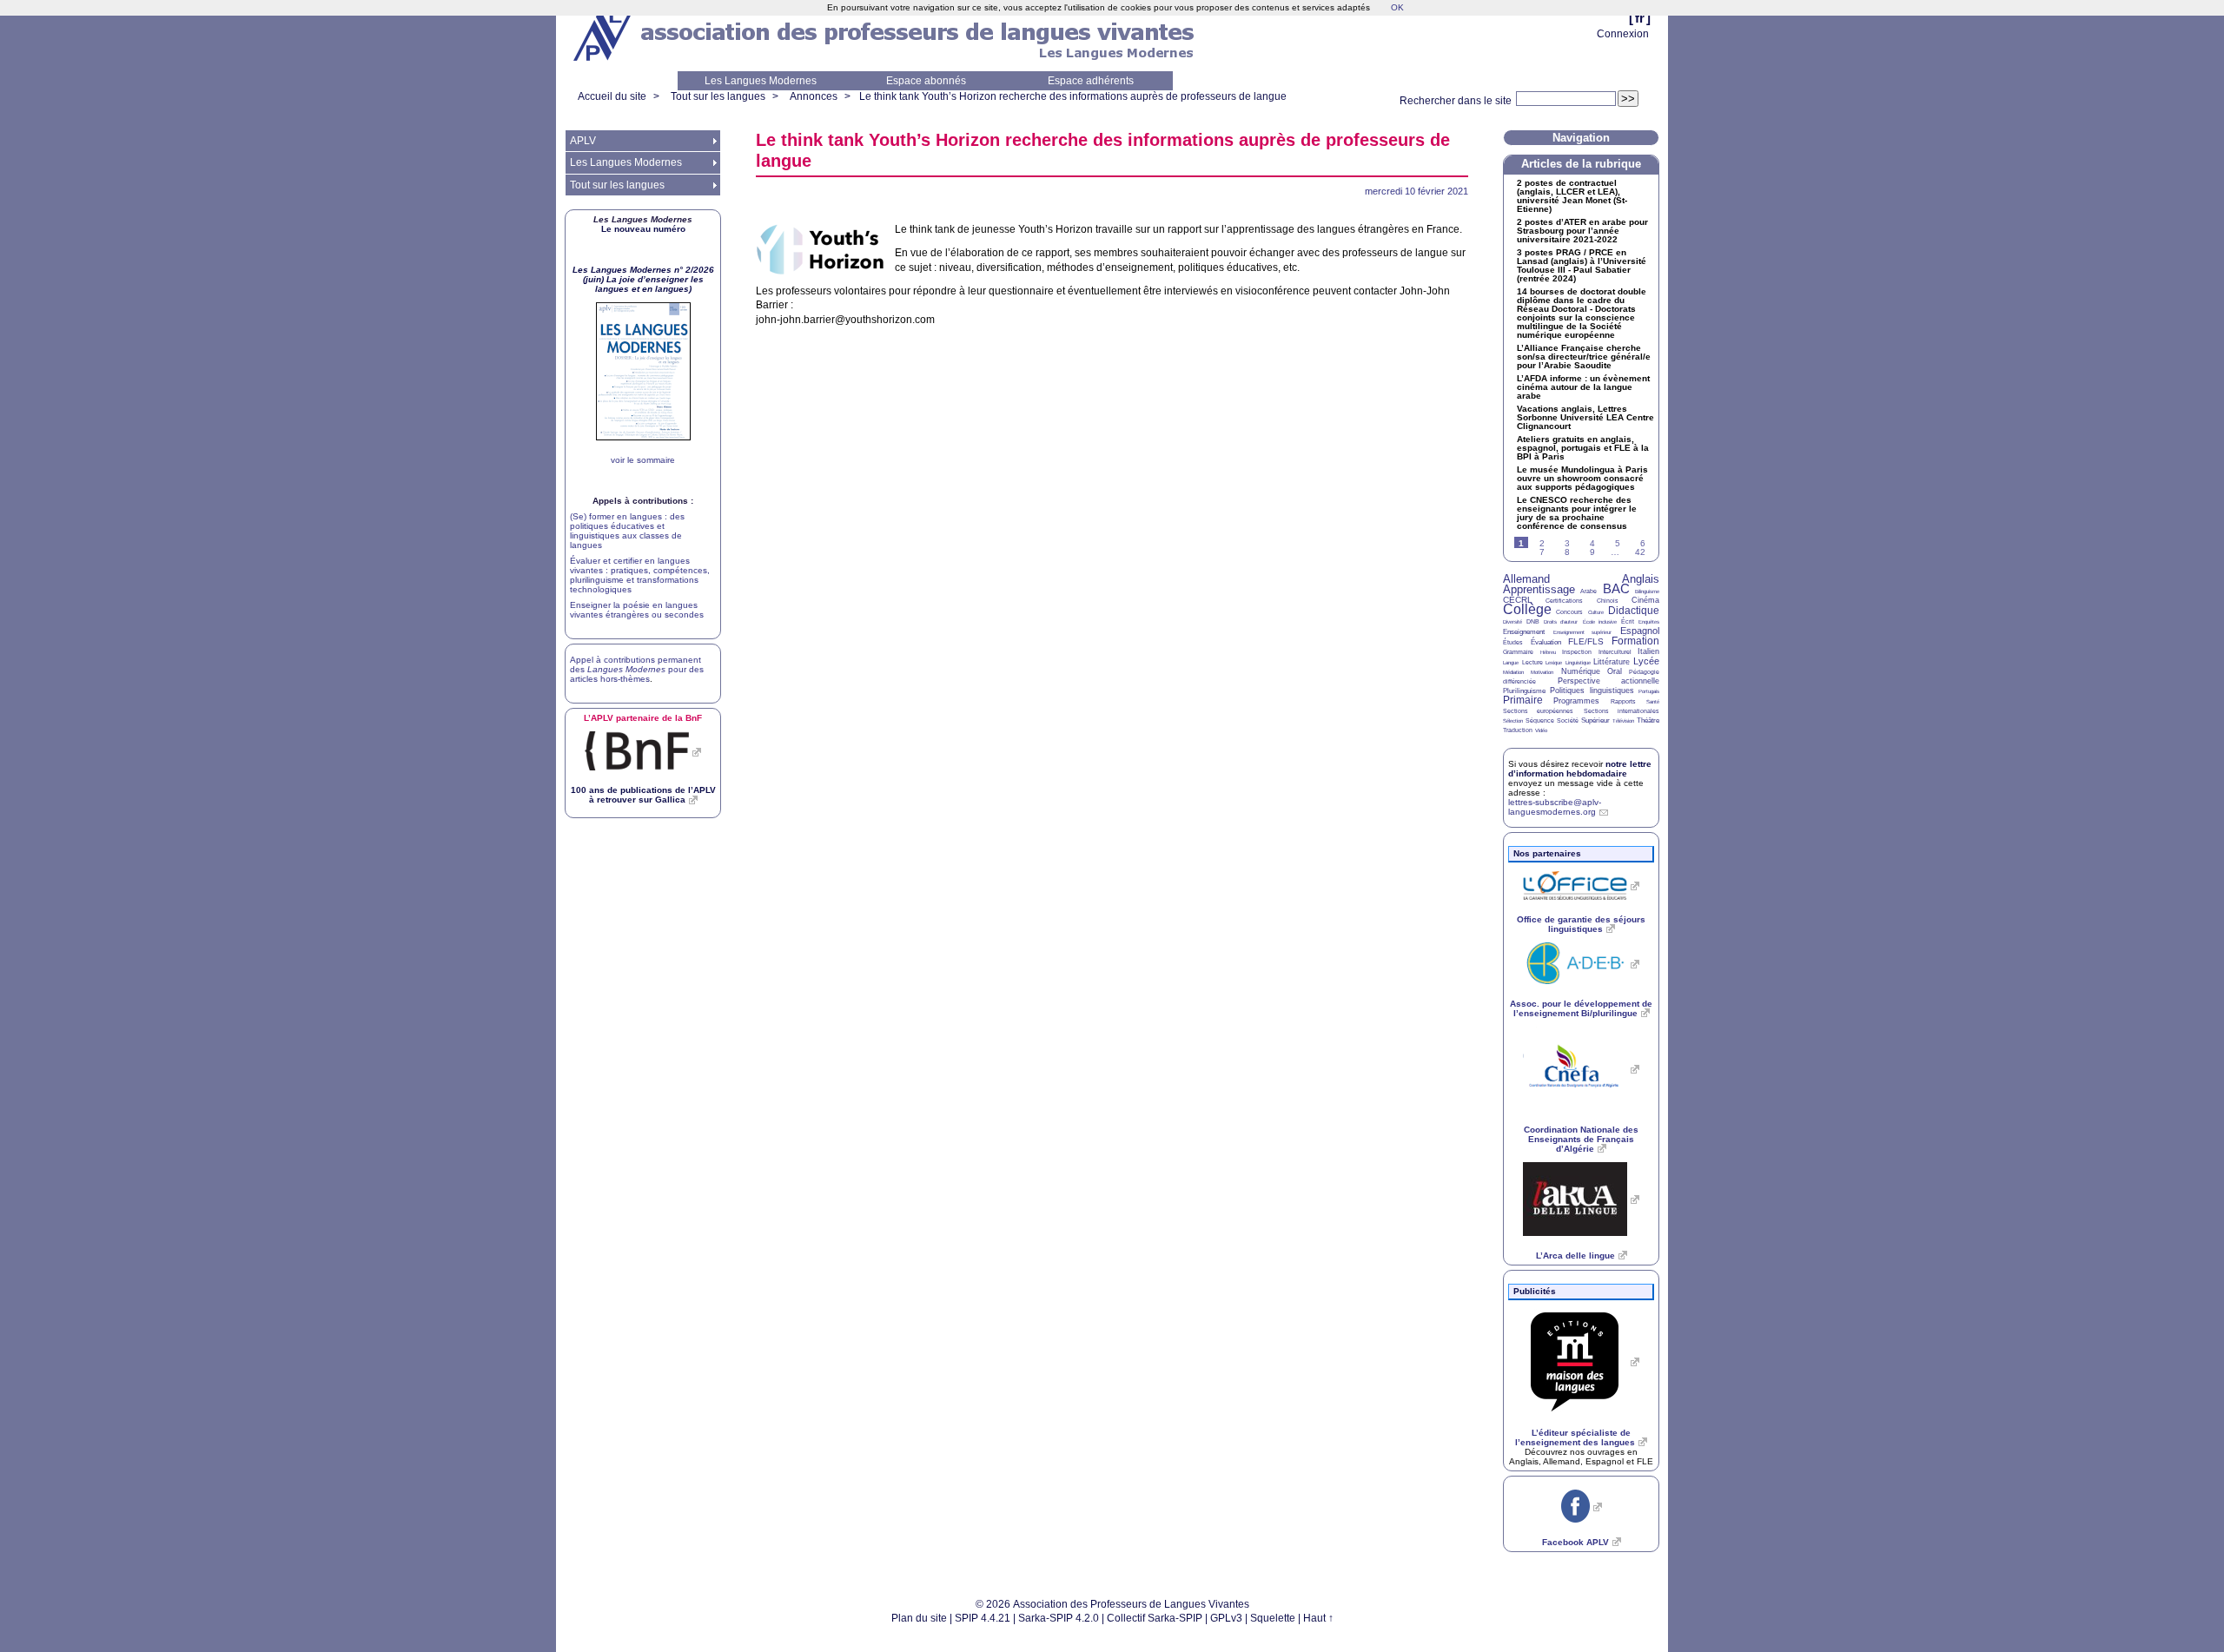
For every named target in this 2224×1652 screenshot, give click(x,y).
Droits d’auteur (1561, 622)
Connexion (1623, 34)
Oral (1615, 671)
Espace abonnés (926, 81)
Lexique (1554, 663)
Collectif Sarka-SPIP (1155, 1618)
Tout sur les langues (718, 96)
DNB (1533, 621)
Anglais (1641, 579)
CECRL (1518, 600)
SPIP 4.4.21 (983, 1618)
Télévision (1623, 721)
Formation (1635, 641)
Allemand (1526, 579)
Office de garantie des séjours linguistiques (1581, 924)
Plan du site (919, 1618)
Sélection (1513, 721)
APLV (583, 141)
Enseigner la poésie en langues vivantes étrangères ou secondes (637, 610)
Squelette (1273, 1618)
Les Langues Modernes (761, 81)
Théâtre (1648, 720)
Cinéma (1645, 600)
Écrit (1628, 621)
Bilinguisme (1647, 591)
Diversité (1512, 622)
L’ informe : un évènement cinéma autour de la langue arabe (1583, 387)
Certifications (1564, 601)
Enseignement (1524, 632)
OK (1397, 7)
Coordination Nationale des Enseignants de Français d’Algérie (1581, 1139)
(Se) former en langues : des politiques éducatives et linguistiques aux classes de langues (627, 531)
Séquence (1540, 720)
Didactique (1634, 611)
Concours (1569, 612)
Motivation (1542, 672)
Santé (1653, 702)
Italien (1648, 651)
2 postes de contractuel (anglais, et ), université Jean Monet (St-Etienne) (1572, 196)
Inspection (1577, 652)
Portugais (1649, 691)
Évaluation (1546, 642)
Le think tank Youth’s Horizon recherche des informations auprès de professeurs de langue (1073, 96)
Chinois (1608, 601)
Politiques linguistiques (1592, 691)
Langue (1511, 663)
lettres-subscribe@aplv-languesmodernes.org (1555, 807)
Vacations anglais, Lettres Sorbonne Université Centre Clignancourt (1585, 418)
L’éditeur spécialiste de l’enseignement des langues (1575, 1437)
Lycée (1646, 661)
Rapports (1623, 701)
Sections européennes (1538, 711)
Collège (1527, 609)
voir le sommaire (643, 460)
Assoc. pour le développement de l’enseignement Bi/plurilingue (1581, 1008)
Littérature (1612, 662)
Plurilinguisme (1524, 691)
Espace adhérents (1091, 81)
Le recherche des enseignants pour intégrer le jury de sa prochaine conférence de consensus (1577, 513)
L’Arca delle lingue (1575, 1256)
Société (1568, 720)
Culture (1596, 612)
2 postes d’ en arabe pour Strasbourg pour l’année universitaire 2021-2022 (1582, 231)
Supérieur (1595, 720)
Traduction (1518, 730)
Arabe (1589, 591)
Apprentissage (1539, 589)
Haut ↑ (1318, 1618)
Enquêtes (1649, 622)
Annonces (814, 96)
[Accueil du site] (604, 36)
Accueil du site (612, 96)
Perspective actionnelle (1609, 681)
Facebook (1575, 1542)
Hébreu (1548, 652)
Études (1513, 642)
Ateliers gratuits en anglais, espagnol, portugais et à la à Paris (1583, 448)
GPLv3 (1226, 1618)
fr (1640, 18)
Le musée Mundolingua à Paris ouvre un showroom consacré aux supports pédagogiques (1582, 479)
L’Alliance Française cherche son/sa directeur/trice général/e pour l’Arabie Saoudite (1584, 357)
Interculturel (1615, 652)
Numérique (1581, 671)
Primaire (1523, 700)
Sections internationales (1622, 711)
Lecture (1532, 662)
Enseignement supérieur (1583, 632)
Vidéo (1541, 730)
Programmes (1576, 701)
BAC (1616, 588)
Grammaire (1518, 652)
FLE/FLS (1586, 641)
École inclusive (1600, 622)
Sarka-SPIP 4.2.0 (1059, 1618)
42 (1640, 552)
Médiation (1513, 672)
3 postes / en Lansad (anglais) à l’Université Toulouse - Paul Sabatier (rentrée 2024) (1582, 266)
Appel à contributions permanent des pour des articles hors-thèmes (637, 669)
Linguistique (1578, 663)
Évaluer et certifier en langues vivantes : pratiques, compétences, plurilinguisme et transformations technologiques (640, 575)
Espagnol (1640, 631)
